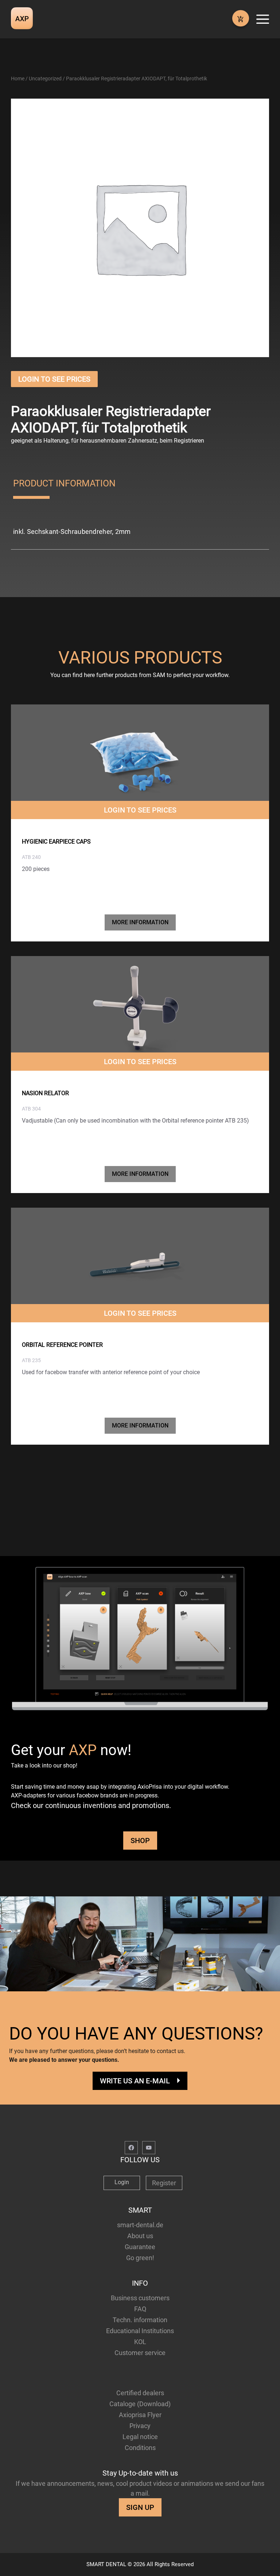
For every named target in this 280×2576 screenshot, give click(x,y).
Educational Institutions (140, 2331)
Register (164, 2183)
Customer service (140, 2353)
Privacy (140, 2426)
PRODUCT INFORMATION (64, 483)
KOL (140, 2342)
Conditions (140, 2448)
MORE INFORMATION (140, 922)
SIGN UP (140, 2507)
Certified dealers (140, 2393)
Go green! (140, 2258)
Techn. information (140, 2320)
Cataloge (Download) (140, 2404)
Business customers (140, 2298)
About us (140, 2236)
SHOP (140, 1841)
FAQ (140, 2309)
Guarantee (140, 2247)
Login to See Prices (54, 379)
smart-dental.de (140, 2225)
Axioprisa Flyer (140, 2415)
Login (122, 2182)
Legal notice (140, 2437)
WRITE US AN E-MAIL (135, 2081)
